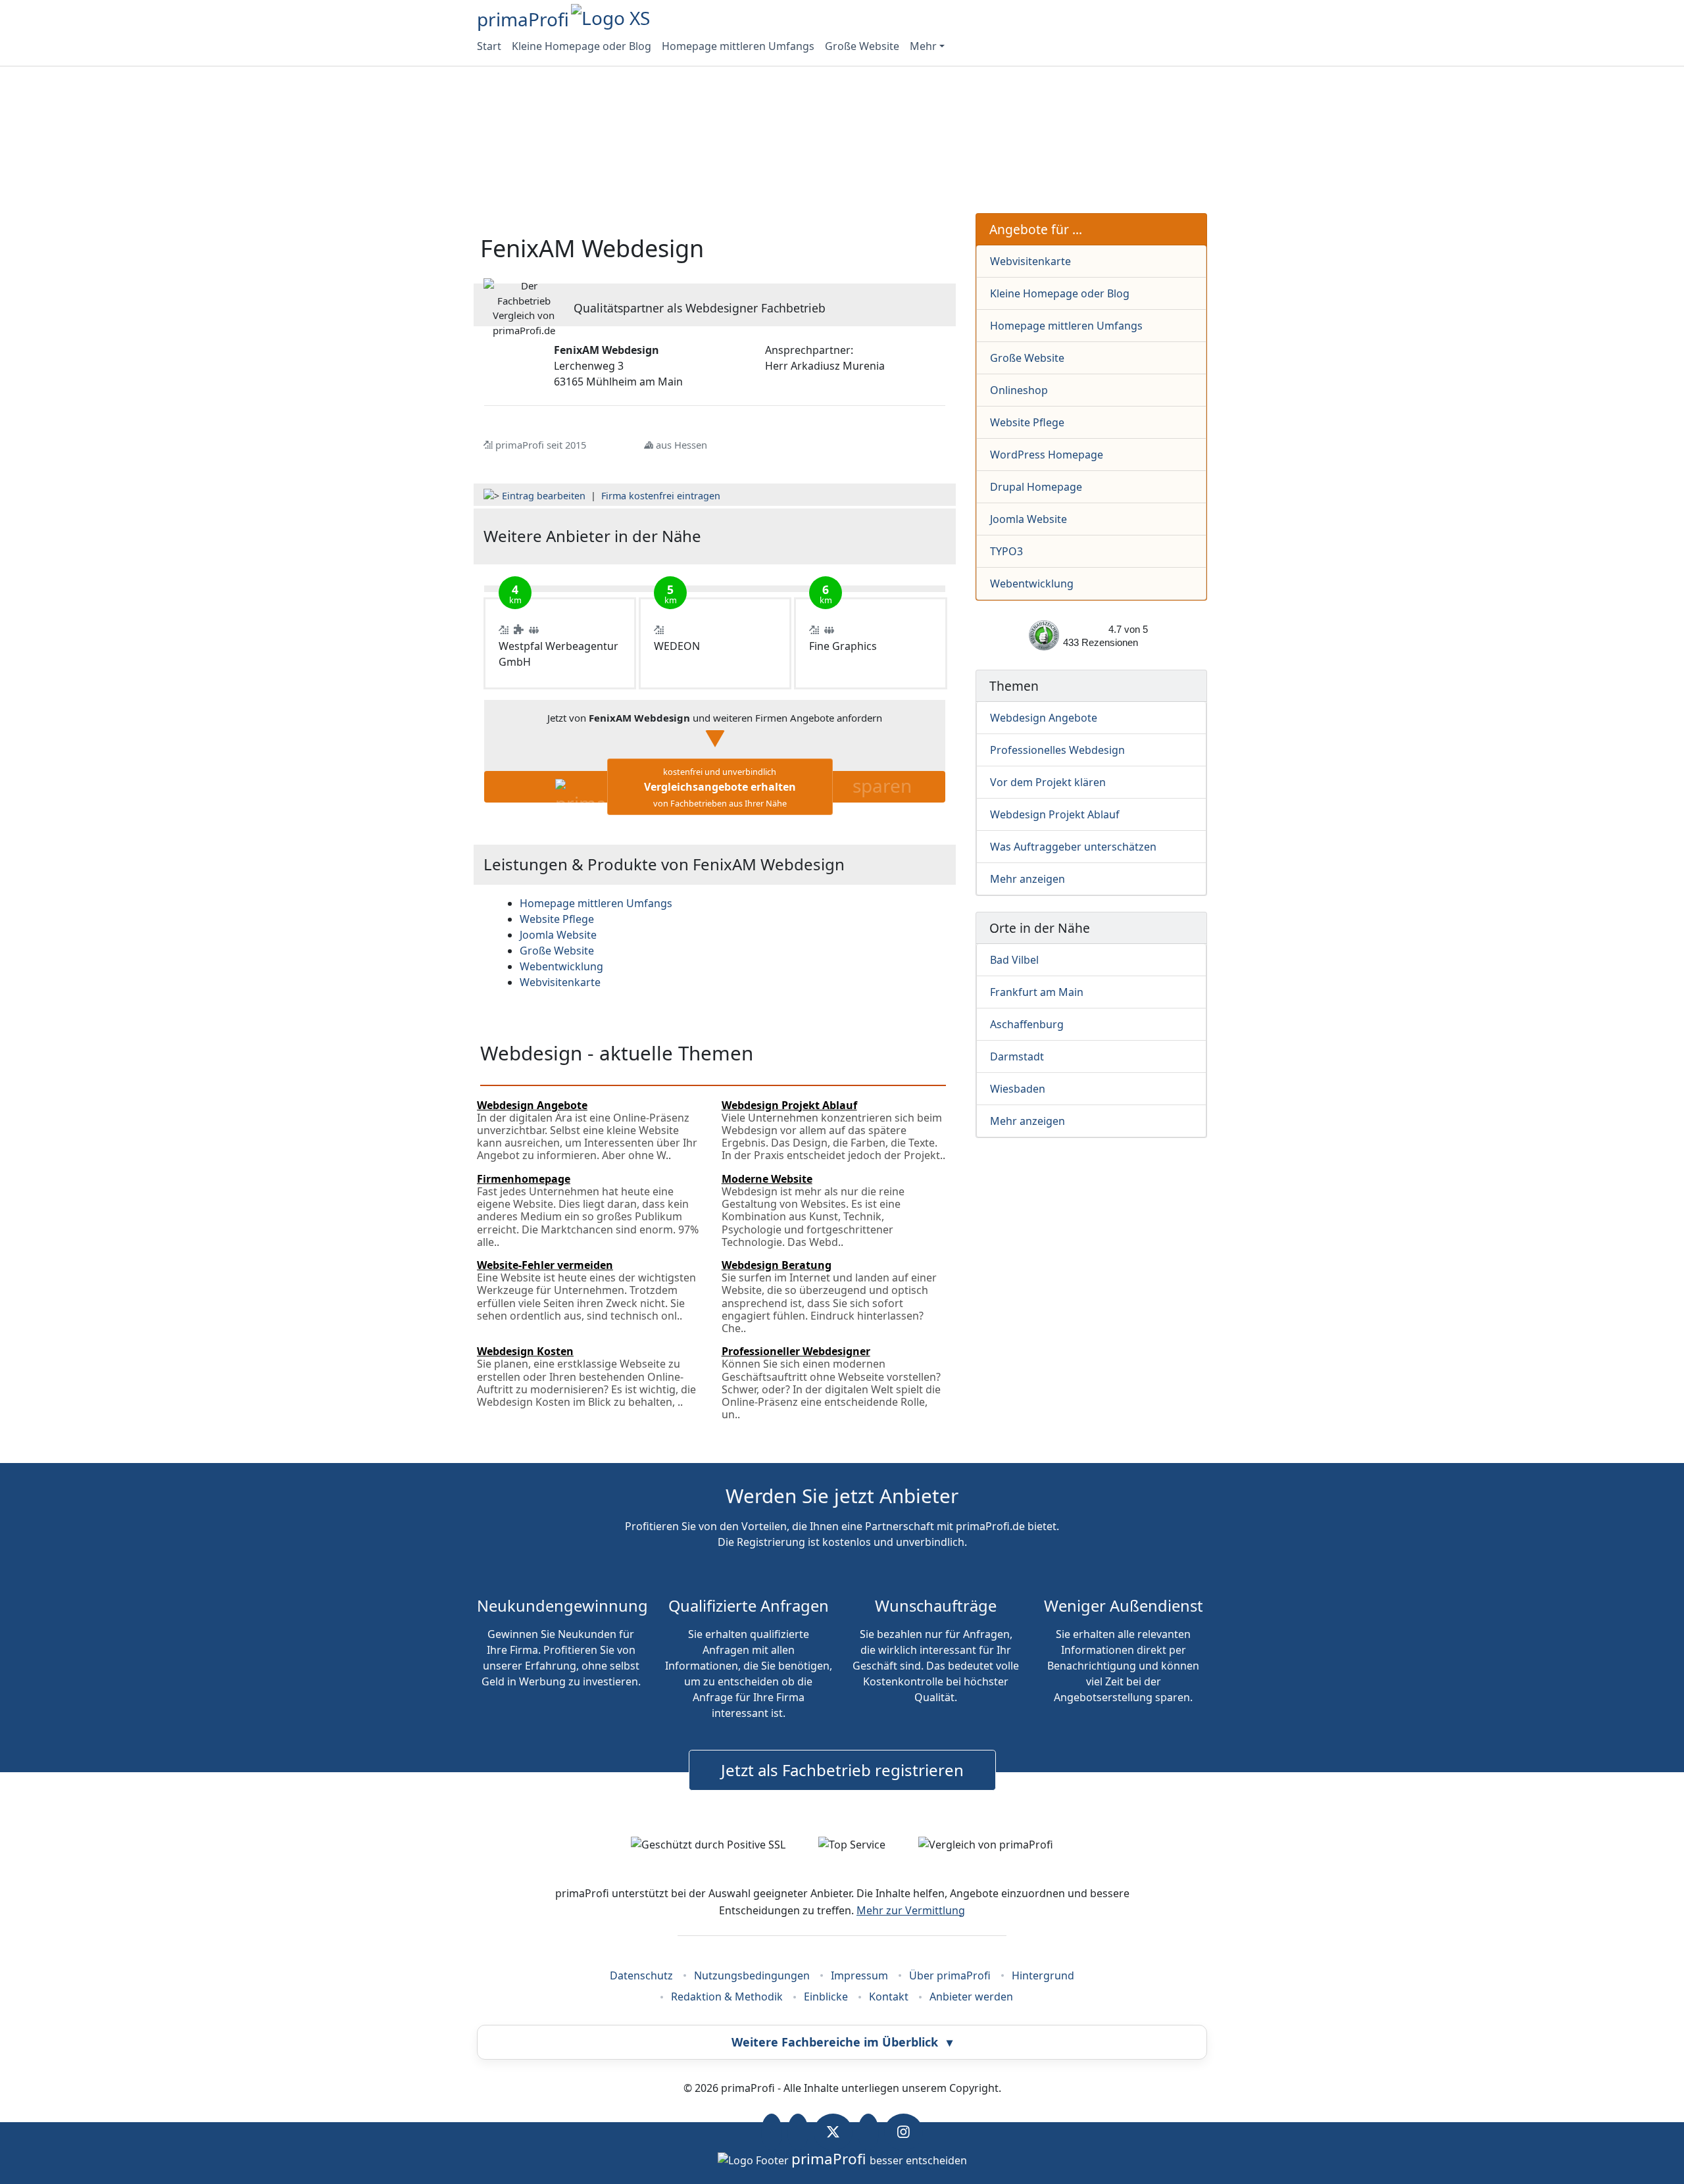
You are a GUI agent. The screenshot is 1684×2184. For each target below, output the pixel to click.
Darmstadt (1017, 1056)
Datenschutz (641, 1975)
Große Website (862, 46)
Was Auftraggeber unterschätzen (1073, 847)
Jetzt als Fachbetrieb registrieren (842, 1770)
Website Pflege (1027, 422)
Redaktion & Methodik (727, 1997)
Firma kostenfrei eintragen (661, 496)
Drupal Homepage (1036, 487)
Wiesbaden (1018, 1089)
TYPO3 (1006, 551)
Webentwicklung (1032, 583)
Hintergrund (1043, 1975)
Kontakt (889, 1997)
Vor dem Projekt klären (1048, 782)
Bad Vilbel (1014, 960)
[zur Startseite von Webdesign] (869, 536)
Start (489, 46)
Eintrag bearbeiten (544, 496)
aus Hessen (681, 445)
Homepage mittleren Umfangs (738, 46)
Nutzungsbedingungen (752, 1975)
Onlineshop (1019, 390)
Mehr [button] (923, 46)
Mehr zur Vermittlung (911, 1910)
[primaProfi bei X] (833, 2132)
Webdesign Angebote (1044, 718)
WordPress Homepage (1047, 455)
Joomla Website (1028, 519)
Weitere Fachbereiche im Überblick (842, 2042)
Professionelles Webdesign (1057, 750)
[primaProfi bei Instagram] (904, 2132)
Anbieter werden (971, 1997)
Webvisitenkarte (1030, 261)
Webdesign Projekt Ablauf (1055, 814)
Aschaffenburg (1027, 1024)
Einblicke (826, 1997)
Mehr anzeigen (1028, 879)
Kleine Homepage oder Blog (582, 46)
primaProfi (523, 19)
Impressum (859, 1975)
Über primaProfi (950, 1975)
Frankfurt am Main (1037, 992)
